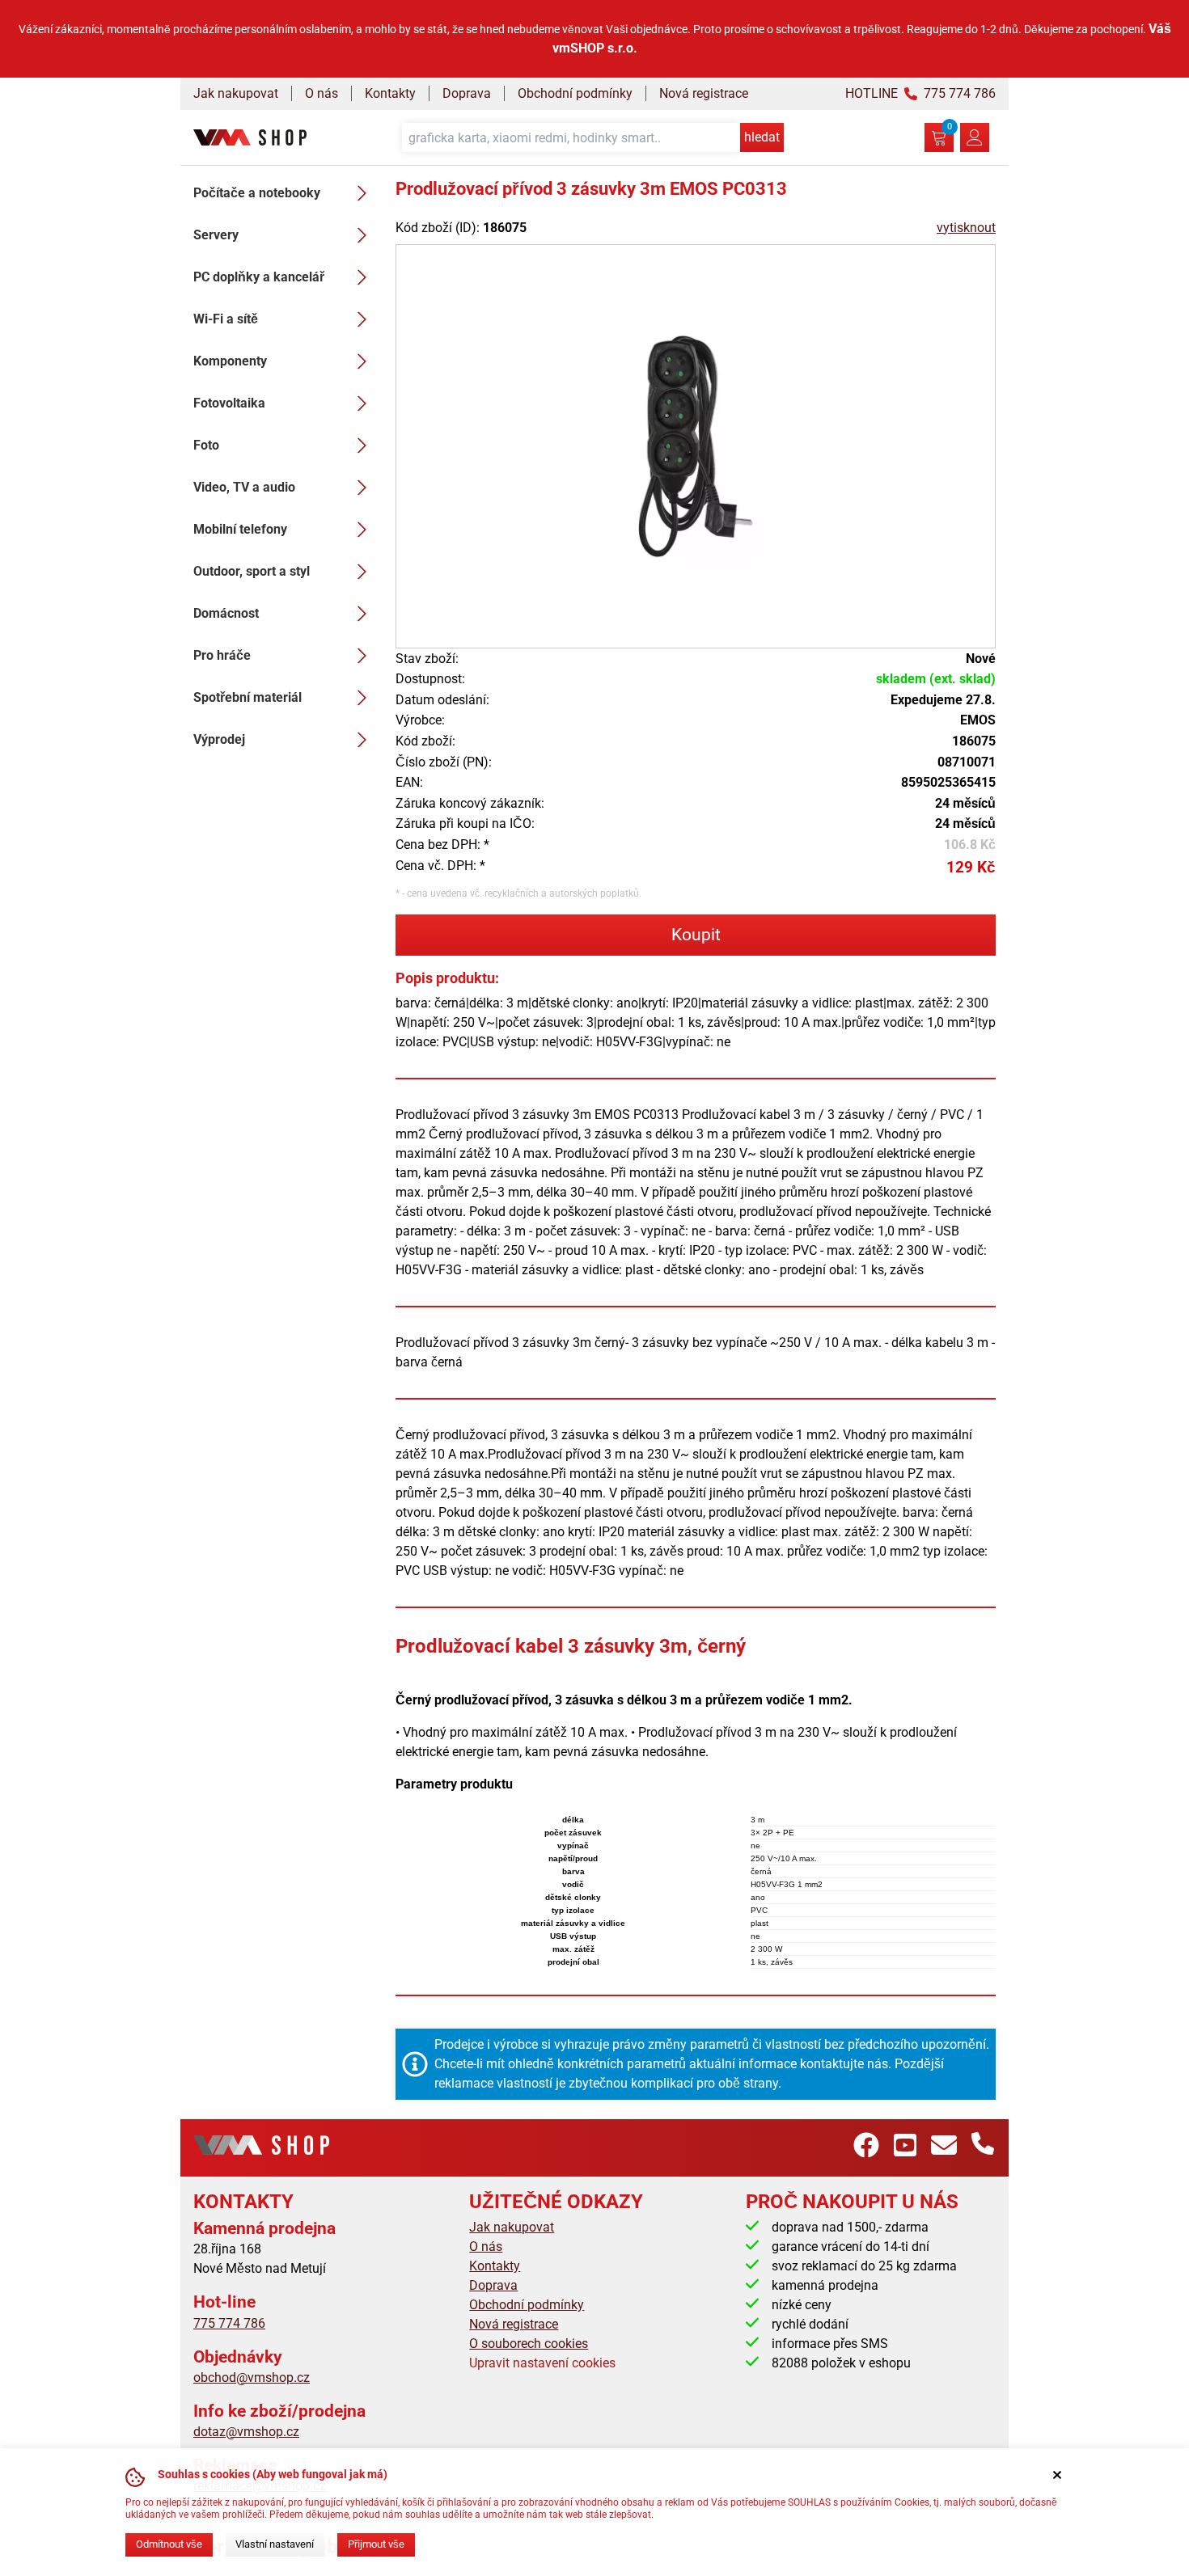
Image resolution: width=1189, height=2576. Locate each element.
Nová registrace (704, 93)
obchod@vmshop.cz (252, 2378)
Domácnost (226, 613)
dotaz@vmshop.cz (246, 2432)
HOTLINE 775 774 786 (920, 93)
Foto (206, 445)
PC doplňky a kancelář (259, 277)
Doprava (467, 93)
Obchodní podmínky (575, 93)
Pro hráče (222, 655)
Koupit (696, 935)
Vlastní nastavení (275, 2544)
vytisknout (966, 228)
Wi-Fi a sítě (226, 319)
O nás (322, 93)
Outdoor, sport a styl (252, 571)
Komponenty (230, 361)
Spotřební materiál (248, 697)
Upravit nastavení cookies (542, 2363)
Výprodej (219, 739)
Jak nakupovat (236, 93)
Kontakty (390, 93)
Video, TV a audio (244, 487)
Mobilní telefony (240, 529)
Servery (216, 235)
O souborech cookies (529, 2344)
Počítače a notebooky (257, 193)
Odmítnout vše (169, 2544)
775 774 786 (229, 2323)
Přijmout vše (376, 2544)
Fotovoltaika (229, 403)
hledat (762, 137)
